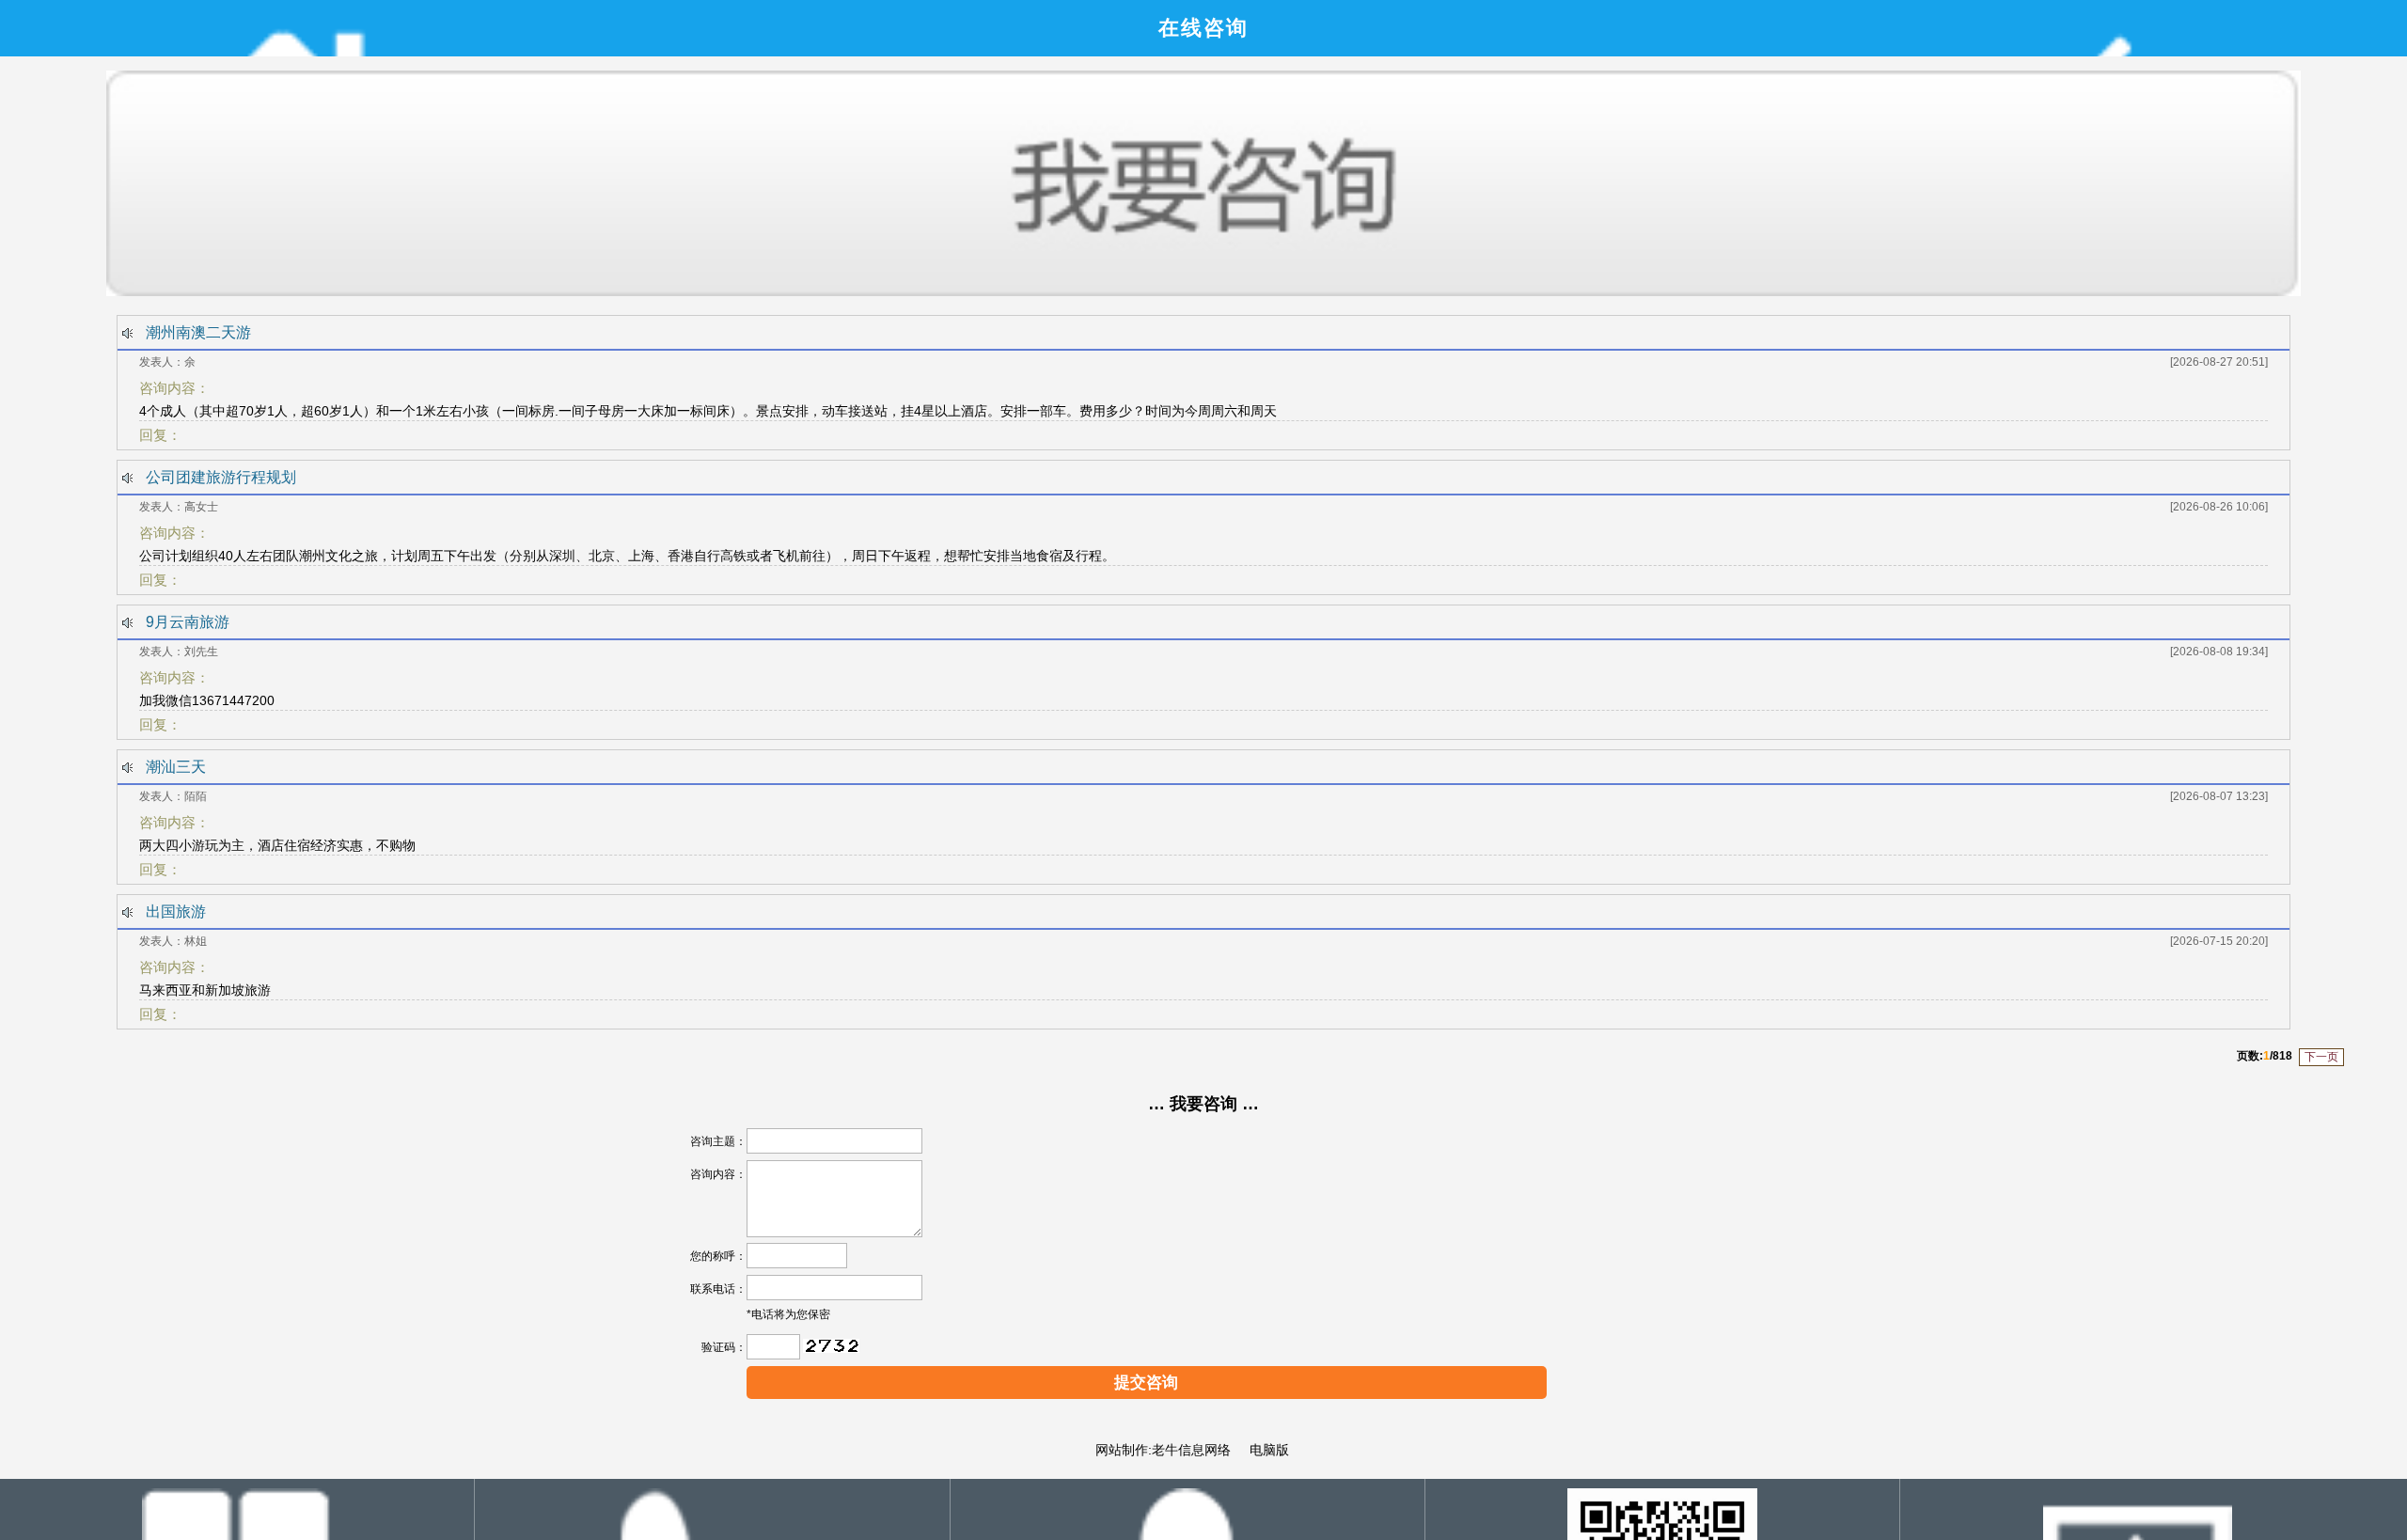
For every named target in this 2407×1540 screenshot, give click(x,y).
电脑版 (1267, 1450)
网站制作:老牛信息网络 (1163, 1450)
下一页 (2321, 1057)
